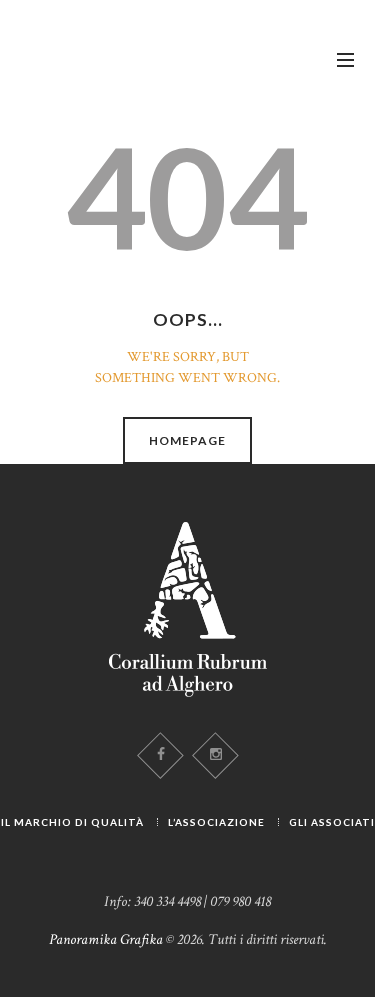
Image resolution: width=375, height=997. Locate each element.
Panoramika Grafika (106, 939)
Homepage (187, 440)
